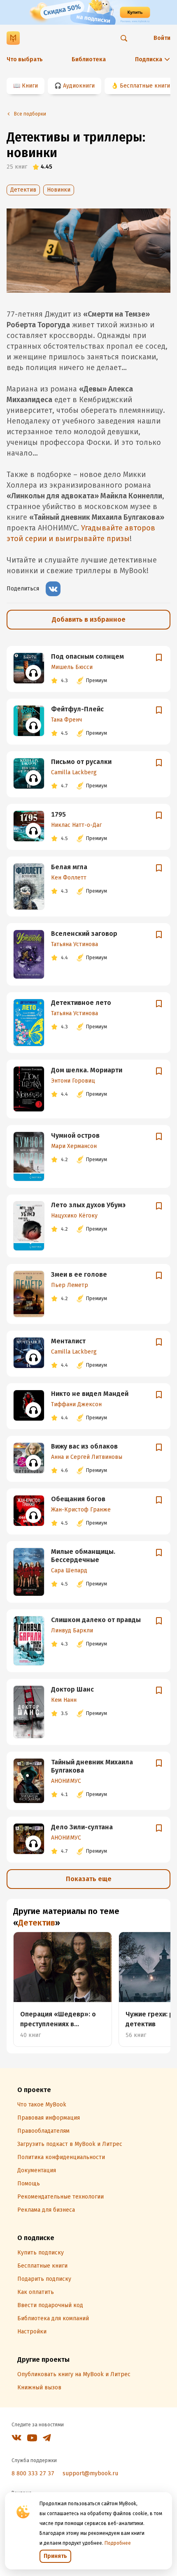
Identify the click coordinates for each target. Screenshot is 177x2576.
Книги (30, 86)
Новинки (59, 190)
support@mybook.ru (90, 2473)
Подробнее (118, 2543)
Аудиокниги (79, 86)
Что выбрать (25, 59)
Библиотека (89, 59)
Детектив (23, 190)
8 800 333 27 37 (33, 2473)
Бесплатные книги (145, 86)
